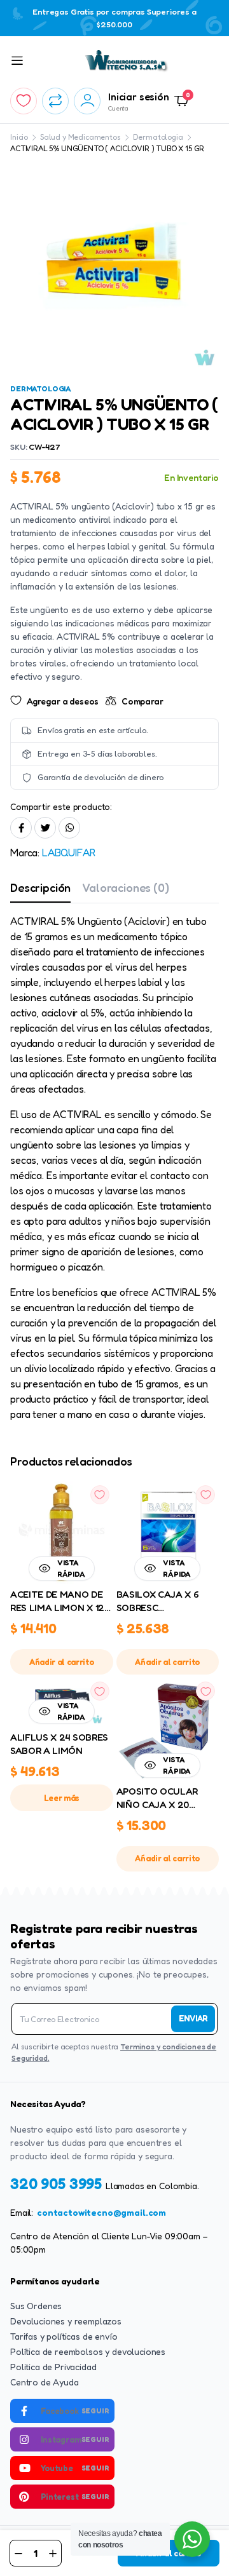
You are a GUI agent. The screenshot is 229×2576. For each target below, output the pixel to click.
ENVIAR (193, 2018)
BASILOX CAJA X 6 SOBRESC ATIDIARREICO (158, 1602)
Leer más (62, 1798)
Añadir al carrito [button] (62, 1662)
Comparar (142, 701)
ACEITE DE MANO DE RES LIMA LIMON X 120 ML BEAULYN (60, 1602)
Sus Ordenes (36, 2306)
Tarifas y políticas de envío (64, 2336)
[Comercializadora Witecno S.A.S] (127, 61)
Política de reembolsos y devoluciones (88, 2351)
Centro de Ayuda (45, 2382)
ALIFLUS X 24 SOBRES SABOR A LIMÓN (59, 1744)
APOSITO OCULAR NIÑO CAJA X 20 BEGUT (157, 1798)
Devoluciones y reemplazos (66, 2321)
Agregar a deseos (63, 701)
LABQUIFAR (69, 853)
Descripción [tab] (40, 887)
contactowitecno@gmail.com (101, 2212)
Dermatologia (158, 137)
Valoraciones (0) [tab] (125, 887)
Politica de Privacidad (53, 2367)
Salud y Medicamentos (80, 137)
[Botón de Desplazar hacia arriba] (209, 2519)
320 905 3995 (58, 2184)
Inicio (19, 137)
